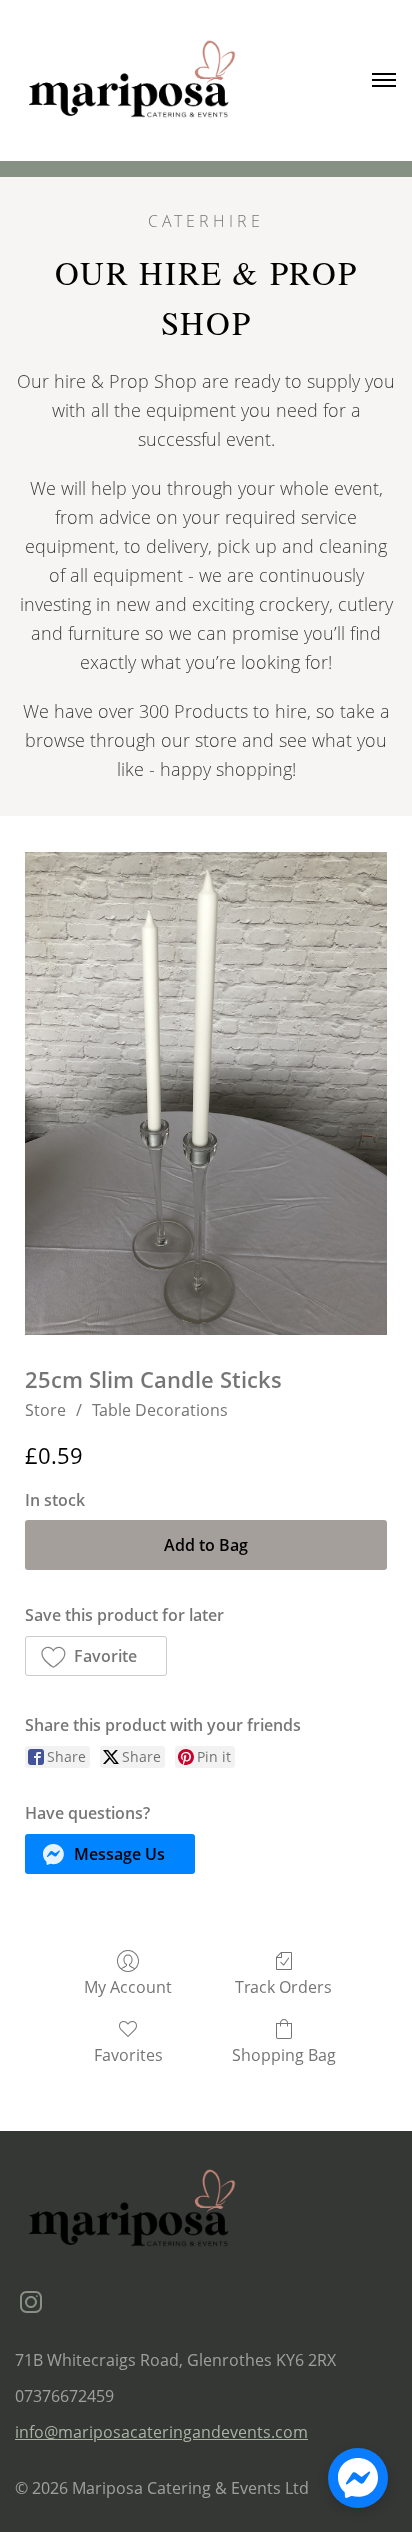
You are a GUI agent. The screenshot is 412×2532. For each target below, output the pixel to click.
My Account (128, 1986)
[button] (96, 1656)
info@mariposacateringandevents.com (161, 2432)
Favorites (128, 2054)
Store (45, 1410)
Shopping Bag (284, 2054)
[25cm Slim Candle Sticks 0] (206, 1093)
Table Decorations (160, 1410)
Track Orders (283, 1986)
